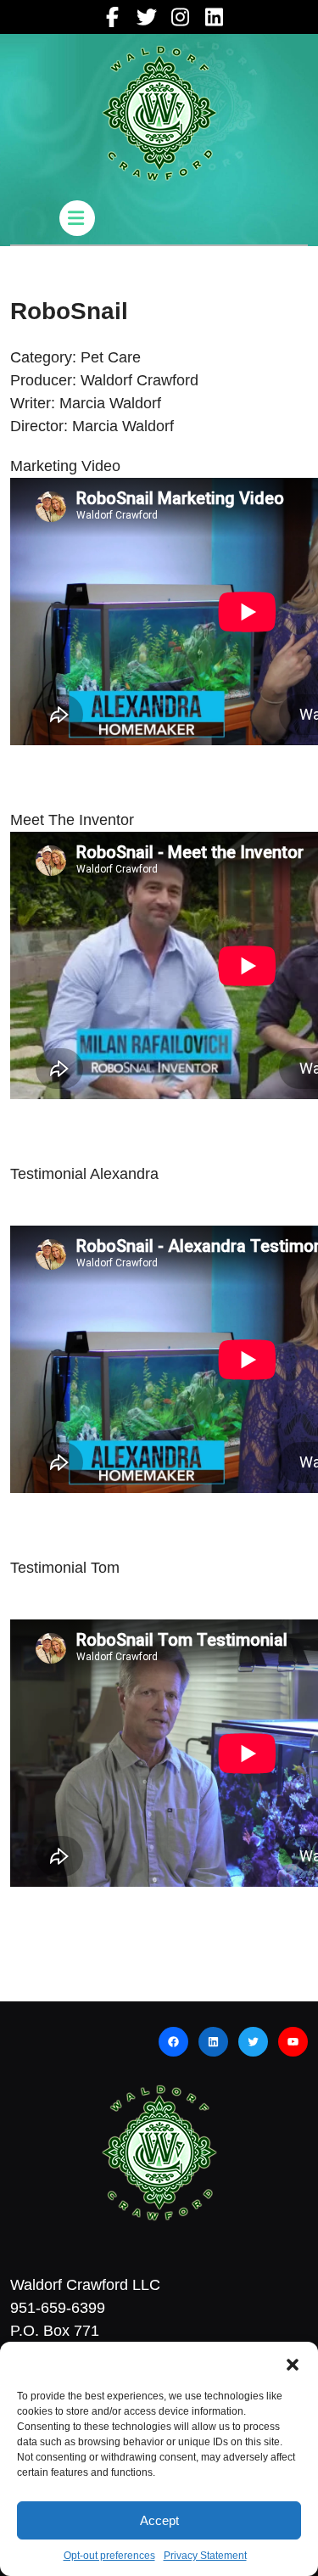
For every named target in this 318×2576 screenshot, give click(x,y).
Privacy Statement (205, 2556)
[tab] (79, 218)
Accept (159, 2520)
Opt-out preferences (109, 2556)
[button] (293, 2363)
